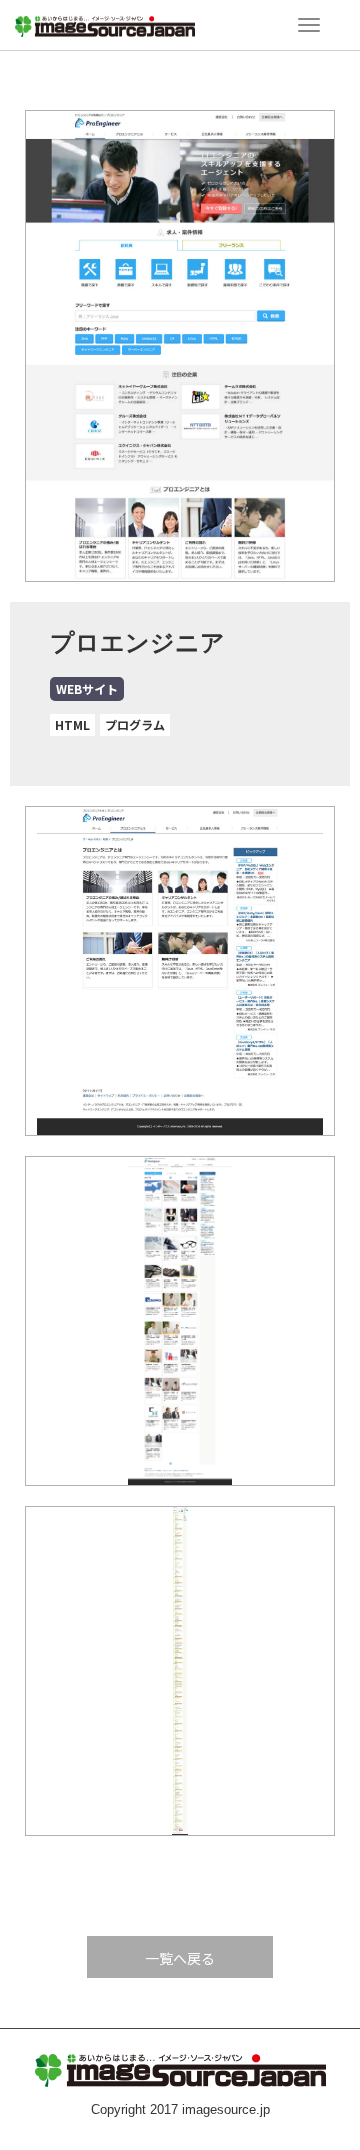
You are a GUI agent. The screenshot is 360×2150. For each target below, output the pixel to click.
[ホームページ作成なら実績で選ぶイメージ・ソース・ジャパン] (105, 23)
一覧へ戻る (180, 1958)
